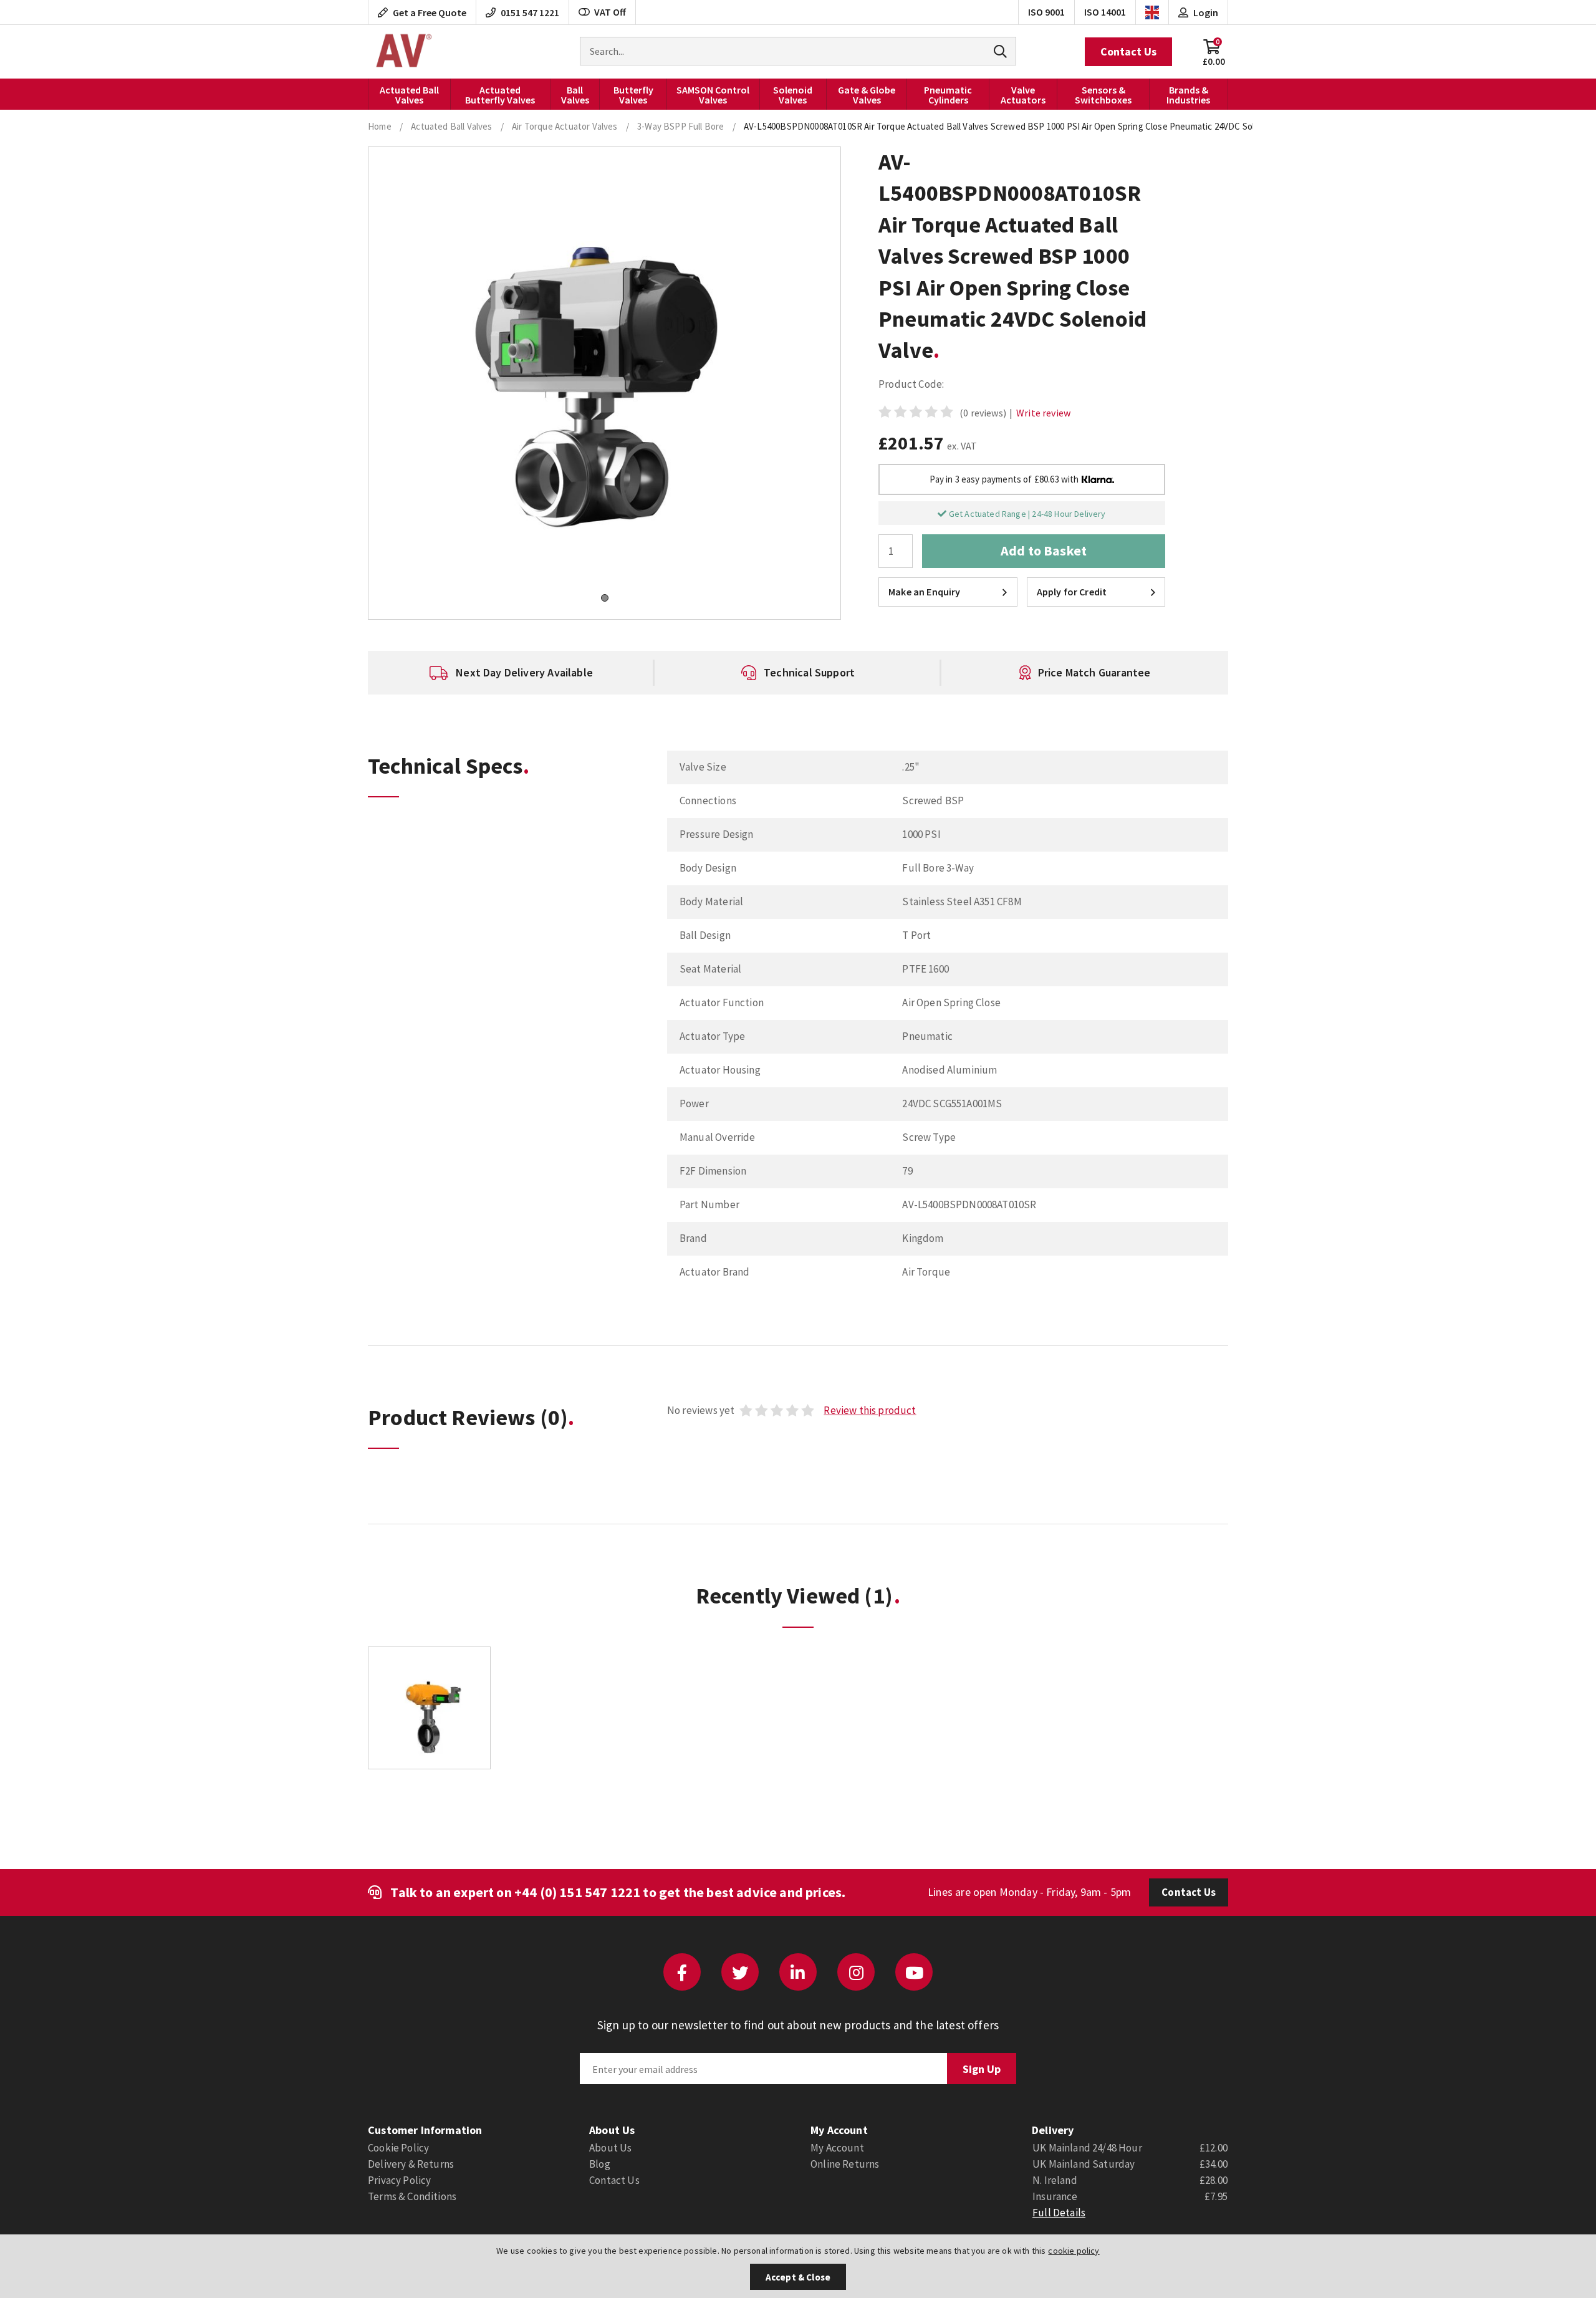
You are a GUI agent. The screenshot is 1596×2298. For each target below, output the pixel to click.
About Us (610, 2148)
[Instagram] (856, 1972)
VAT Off (610, 12)
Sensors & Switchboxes (1103, 95)
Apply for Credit (1072, 592)
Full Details (1059, 2213)
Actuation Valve (402, 52)
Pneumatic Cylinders (948, 95)
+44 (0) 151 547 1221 (577, 1892)
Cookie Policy (398, 2148)
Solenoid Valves (793, 95)
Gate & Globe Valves (867, 95)
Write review (1043, 413)
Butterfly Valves (633, 95)
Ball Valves (575, 95)
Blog (600, 2164)
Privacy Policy (399, 2180)
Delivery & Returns (411, 2164)
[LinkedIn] (798, 1972)
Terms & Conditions (412, 2196)
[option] (511, 673)
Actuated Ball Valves (409, 95)
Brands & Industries (1188, 95)
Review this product (870, 1410)
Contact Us (1128, 51)
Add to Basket (1044, 550)
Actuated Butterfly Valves (500, 95)
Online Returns (845, 2164)
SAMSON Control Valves (713, 95)
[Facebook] (682, 1972)
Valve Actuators (1023, 95)
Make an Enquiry (925, 592)
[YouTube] (914, 1972)
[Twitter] (740, 1972)
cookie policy (1074, 2251)
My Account (837, 2148)
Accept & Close (798, 2277)
